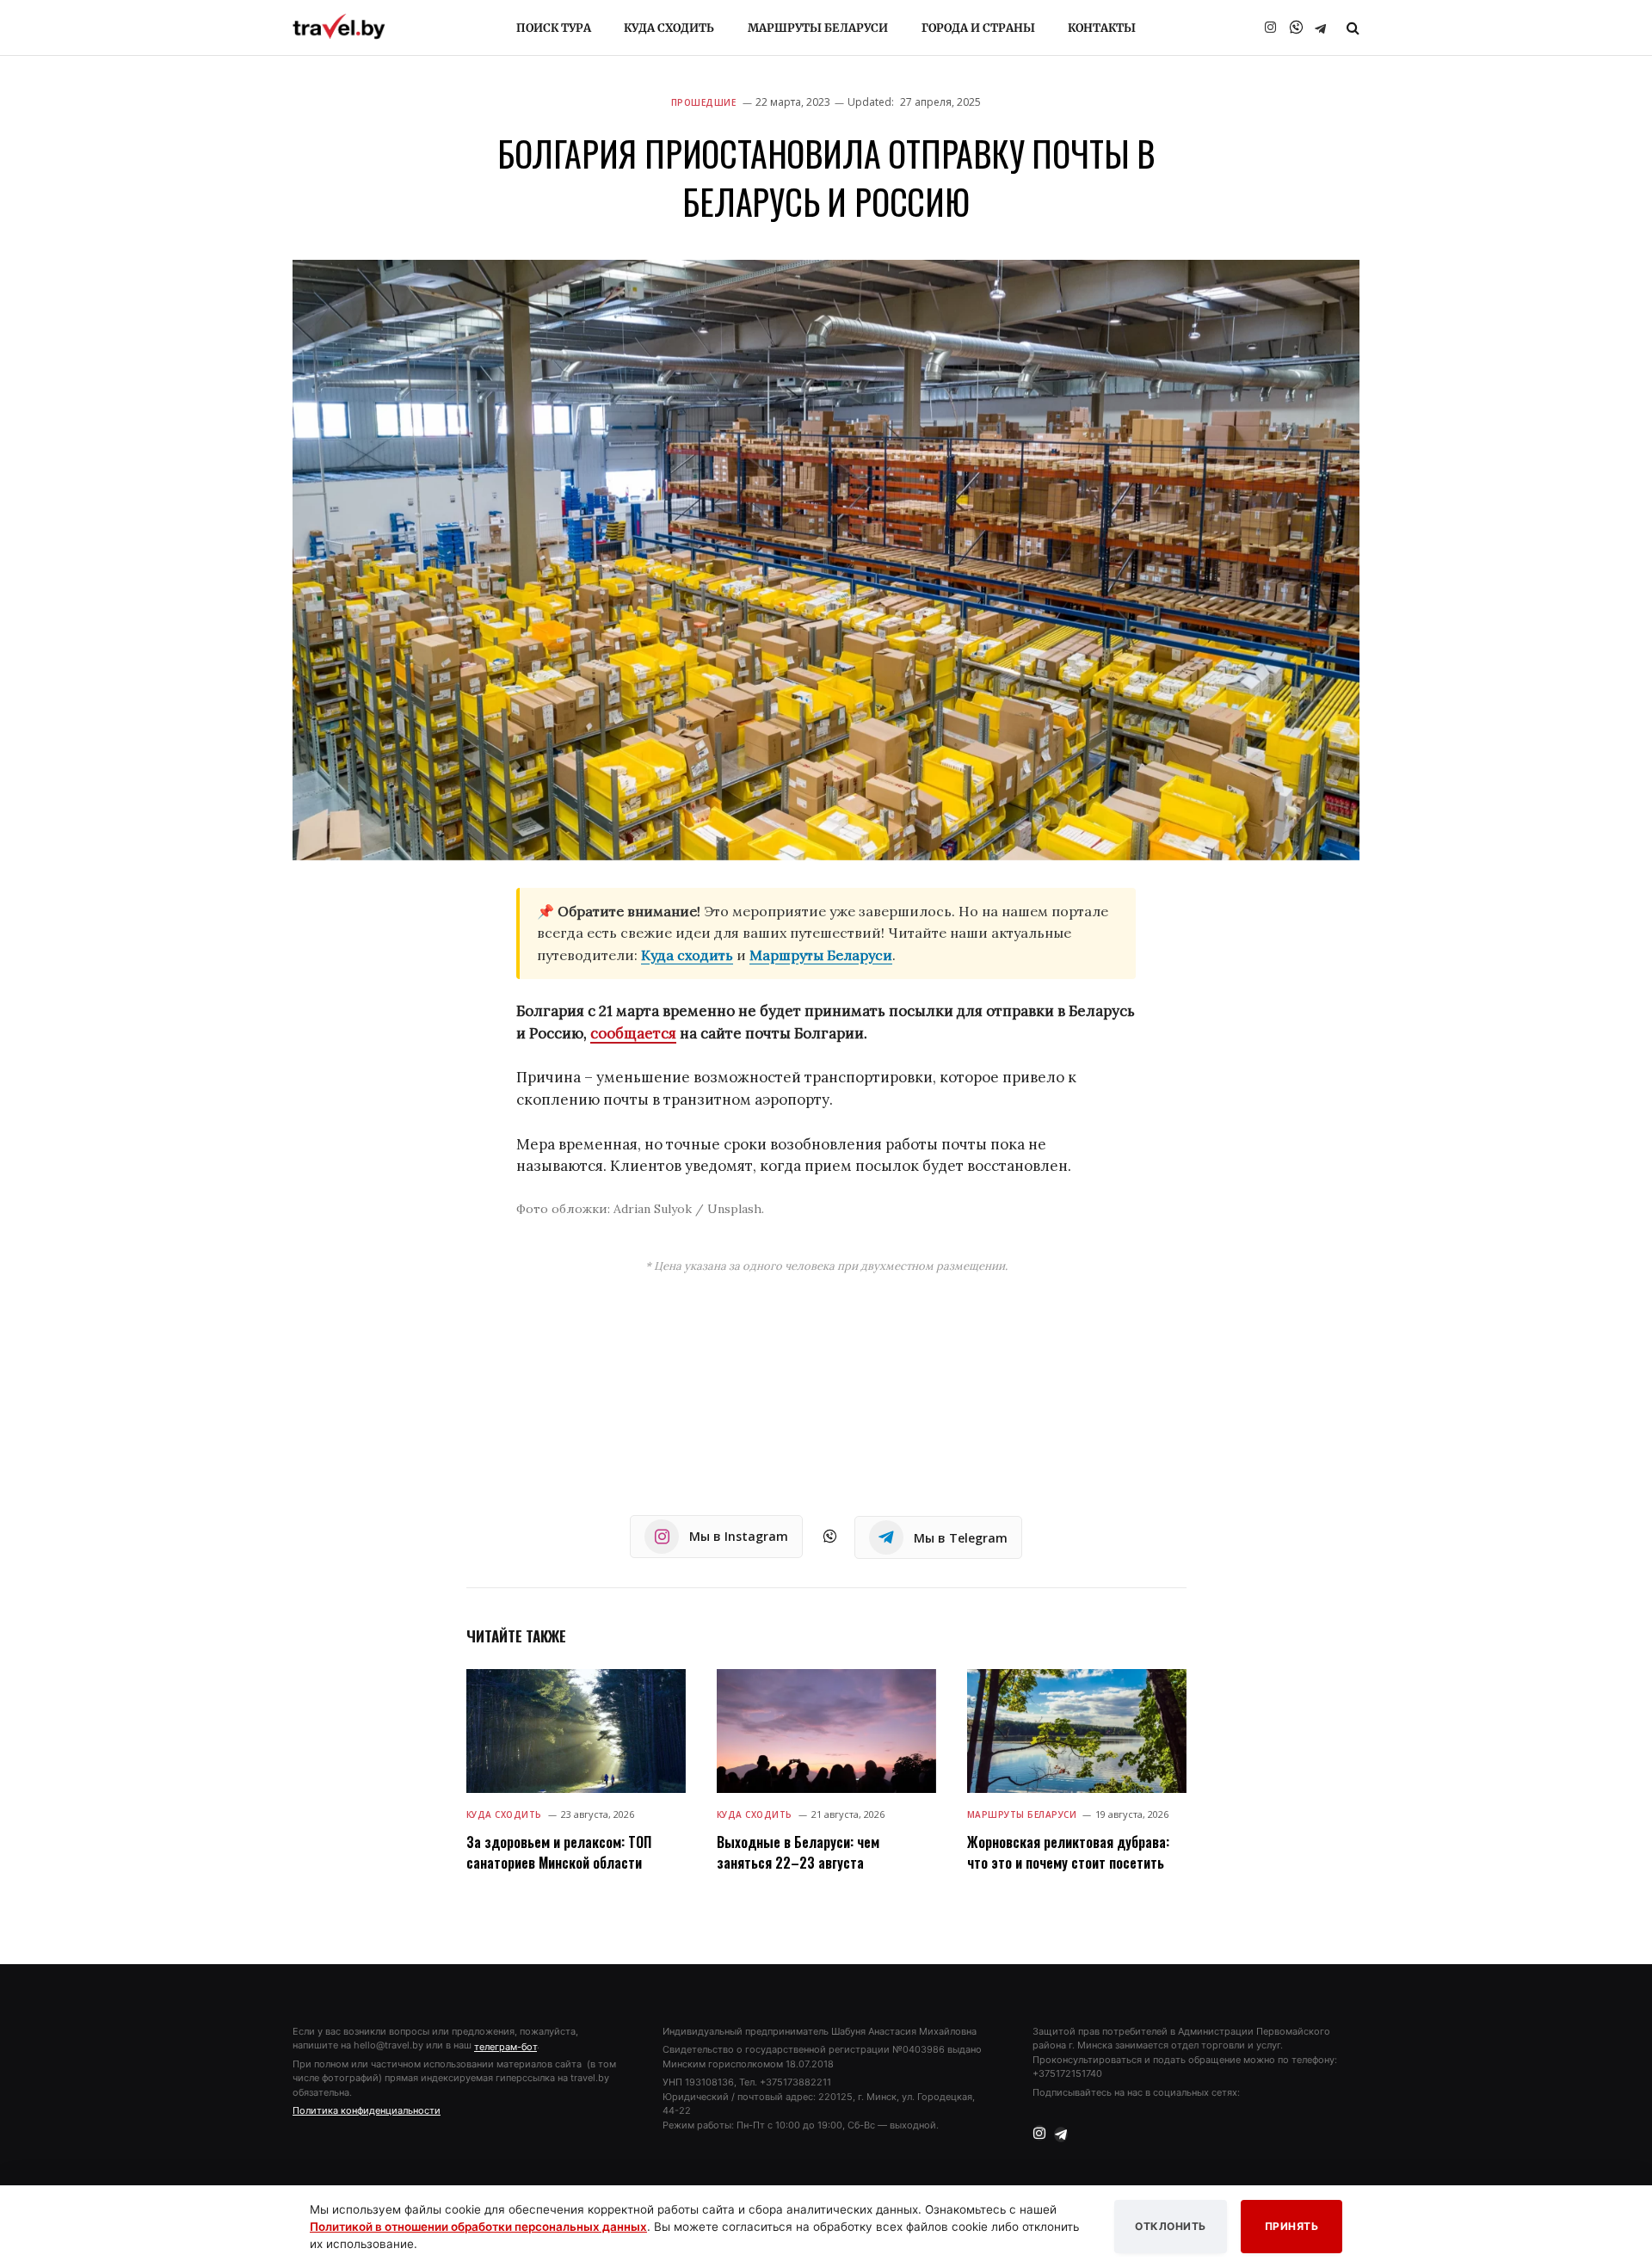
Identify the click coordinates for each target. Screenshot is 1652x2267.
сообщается (633, 1033)
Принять (1292, 2226)
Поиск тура (554, 28)
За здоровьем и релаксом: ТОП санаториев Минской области (559, 1852)
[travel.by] (339, 27)
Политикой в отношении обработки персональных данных (478, 2227)
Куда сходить (669, 28)
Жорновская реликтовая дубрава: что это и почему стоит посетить (1068, 1852)
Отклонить (1171, 2226)
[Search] (1351, 28)
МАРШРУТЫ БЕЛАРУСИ (1022, 1814)
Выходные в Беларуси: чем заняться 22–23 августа (798, 1852)
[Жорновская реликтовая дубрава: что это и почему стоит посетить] (1077, 1731)
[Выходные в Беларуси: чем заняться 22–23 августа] (826, 1731)
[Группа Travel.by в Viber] (1296, 28)
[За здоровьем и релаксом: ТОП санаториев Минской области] (576, 1731)
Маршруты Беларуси (818, 28)
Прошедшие (704, 102)
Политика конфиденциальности (367, 2110)
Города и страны (978, 28)
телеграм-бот (505, 2047)
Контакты (1102, 28)
